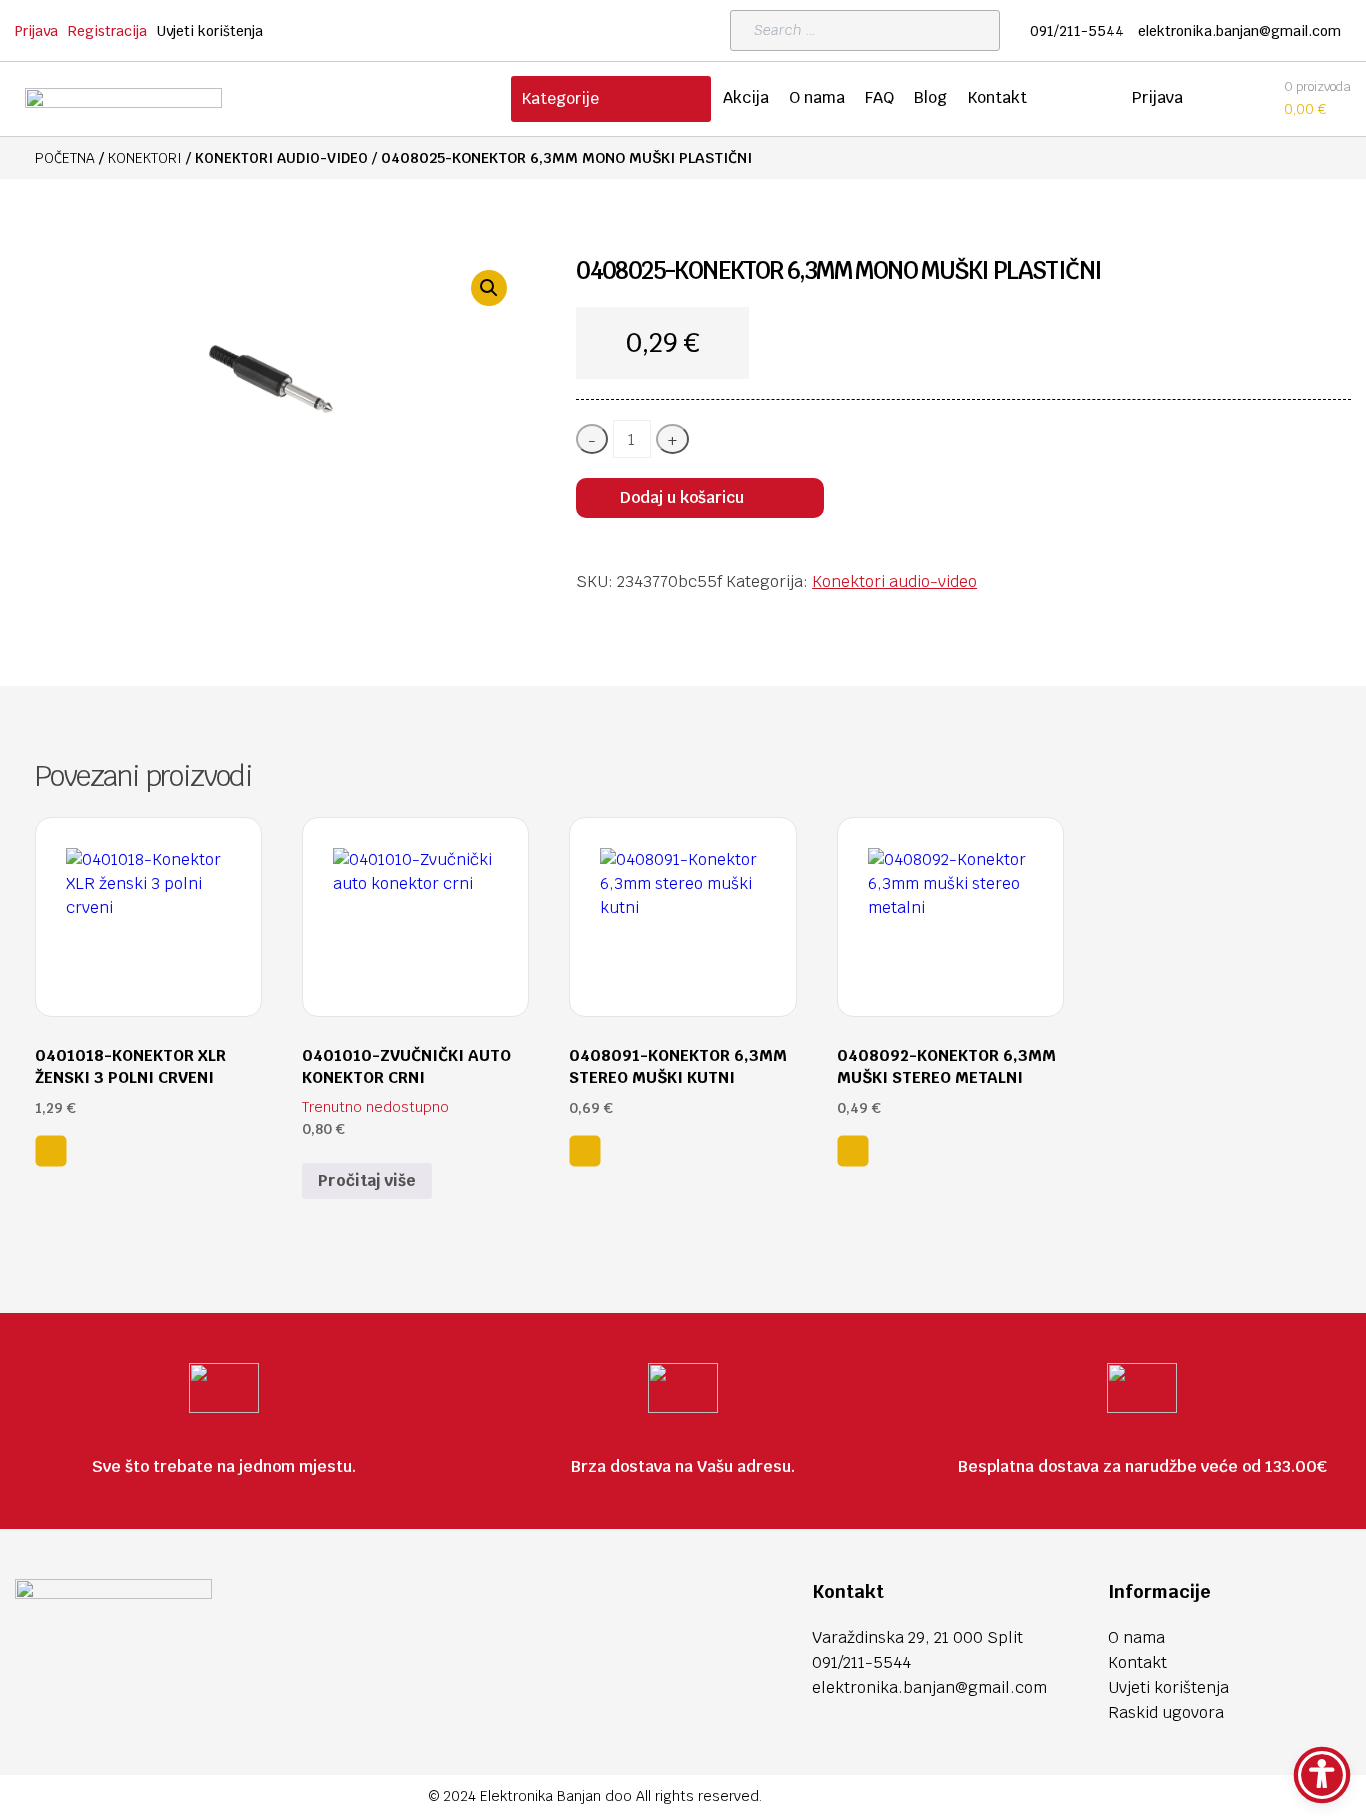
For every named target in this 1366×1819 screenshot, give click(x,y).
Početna (65, 158)
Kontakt (997, 97)
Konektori (145, 158)
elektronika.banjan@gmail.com (1239, 31)
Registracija (107, 31)
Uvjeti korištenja (210, 31)
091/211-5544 (1077, 31)
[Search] (979, 30)
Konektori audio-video (281, 158)
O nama (817, 97)
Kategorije (560, 98)
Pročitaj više (367, 1180)
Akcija (746, 97)
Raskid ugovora (1166, 1712)
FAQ (879, 97)
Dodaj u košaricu (682, 497)
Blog (930, 97)
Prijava (36, 31)
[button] (489, 288)
